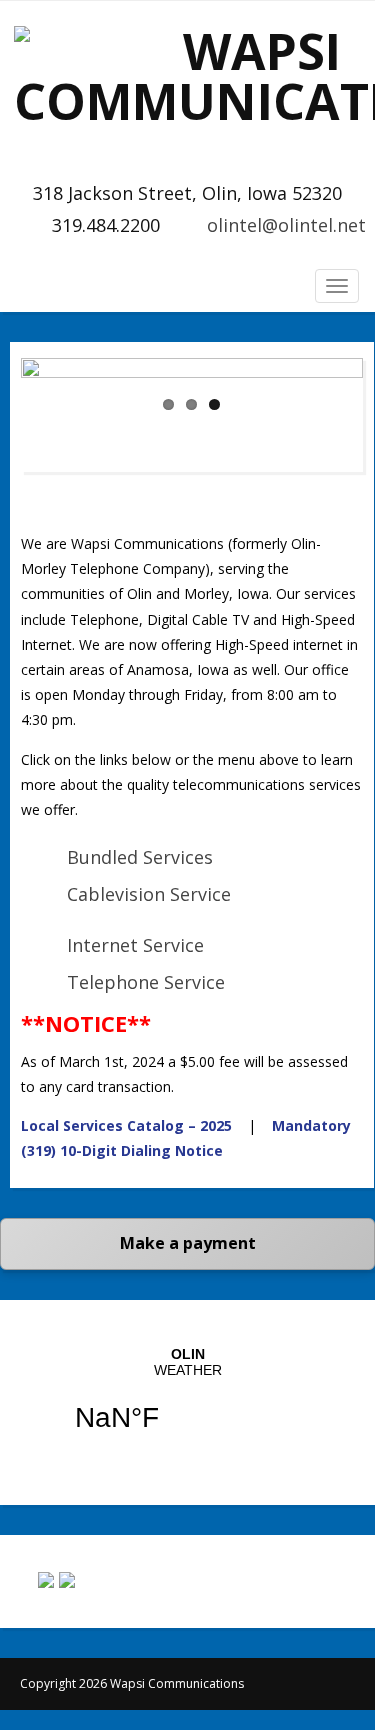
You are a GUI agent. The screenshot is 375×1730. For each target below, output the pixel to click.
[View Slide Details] (192, 415)
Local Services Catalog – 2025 (126, 1125)
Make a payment (188, 1243)
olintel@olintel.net (286, 225)
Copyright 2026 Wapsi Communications (132, 1683)
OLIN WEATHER (188, 1402)
